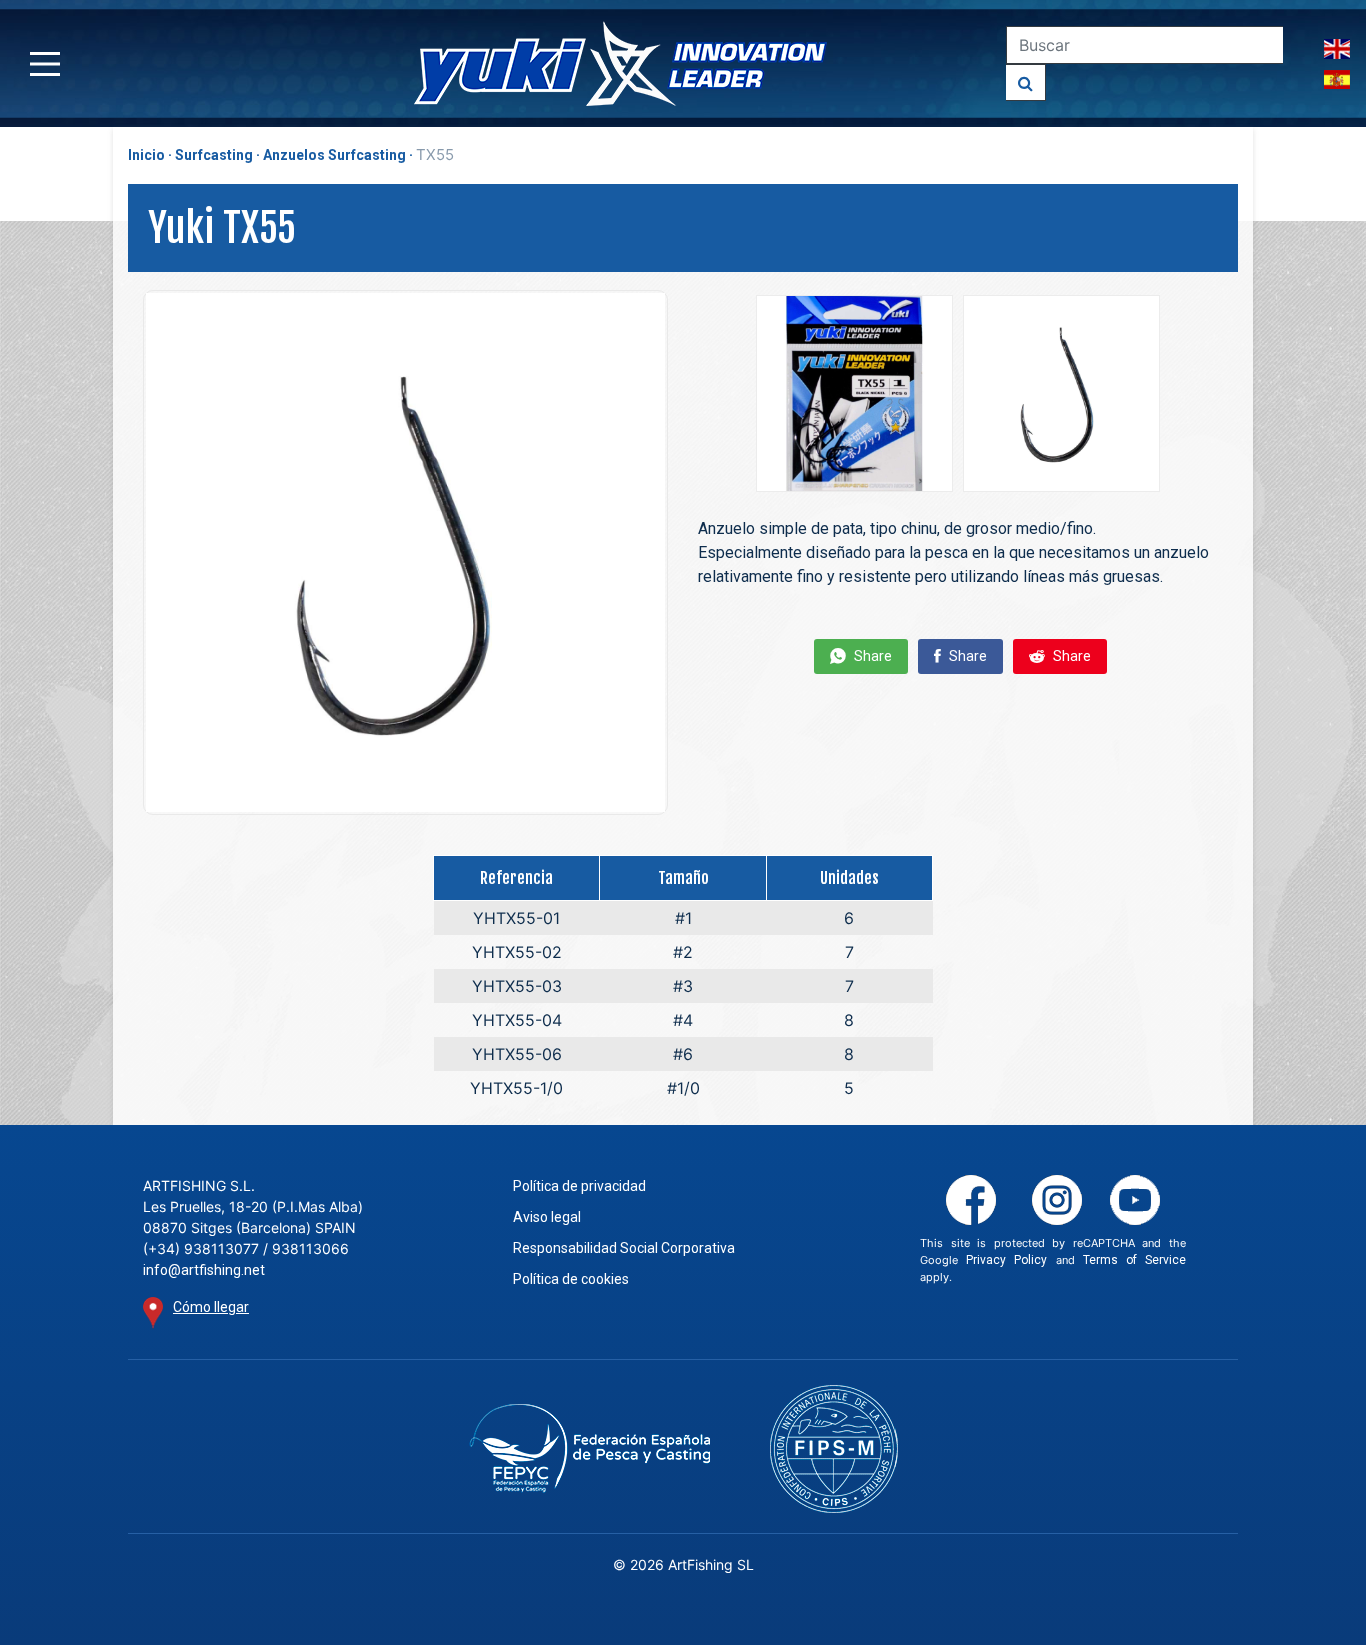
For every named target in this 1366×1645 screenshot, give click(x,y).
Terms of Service (1134, 1260)
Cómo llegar (211, 1307)
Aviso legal (547, 1217)
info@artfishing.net (204, 1270)
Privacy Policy (1006, 1260)
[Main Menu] (45, 64)
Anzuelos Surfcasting (334, 155)
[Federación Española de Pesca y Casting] (589, 1448)
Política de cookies (571, 1279)
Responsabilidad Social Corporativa (624, 1248)
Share (871, 656)
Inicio (146, 155)
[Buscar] (1026, 82)
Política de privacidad (579, 1186)
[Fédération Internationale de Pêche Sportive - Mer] (834, 1449)
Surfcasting (214, 155)
